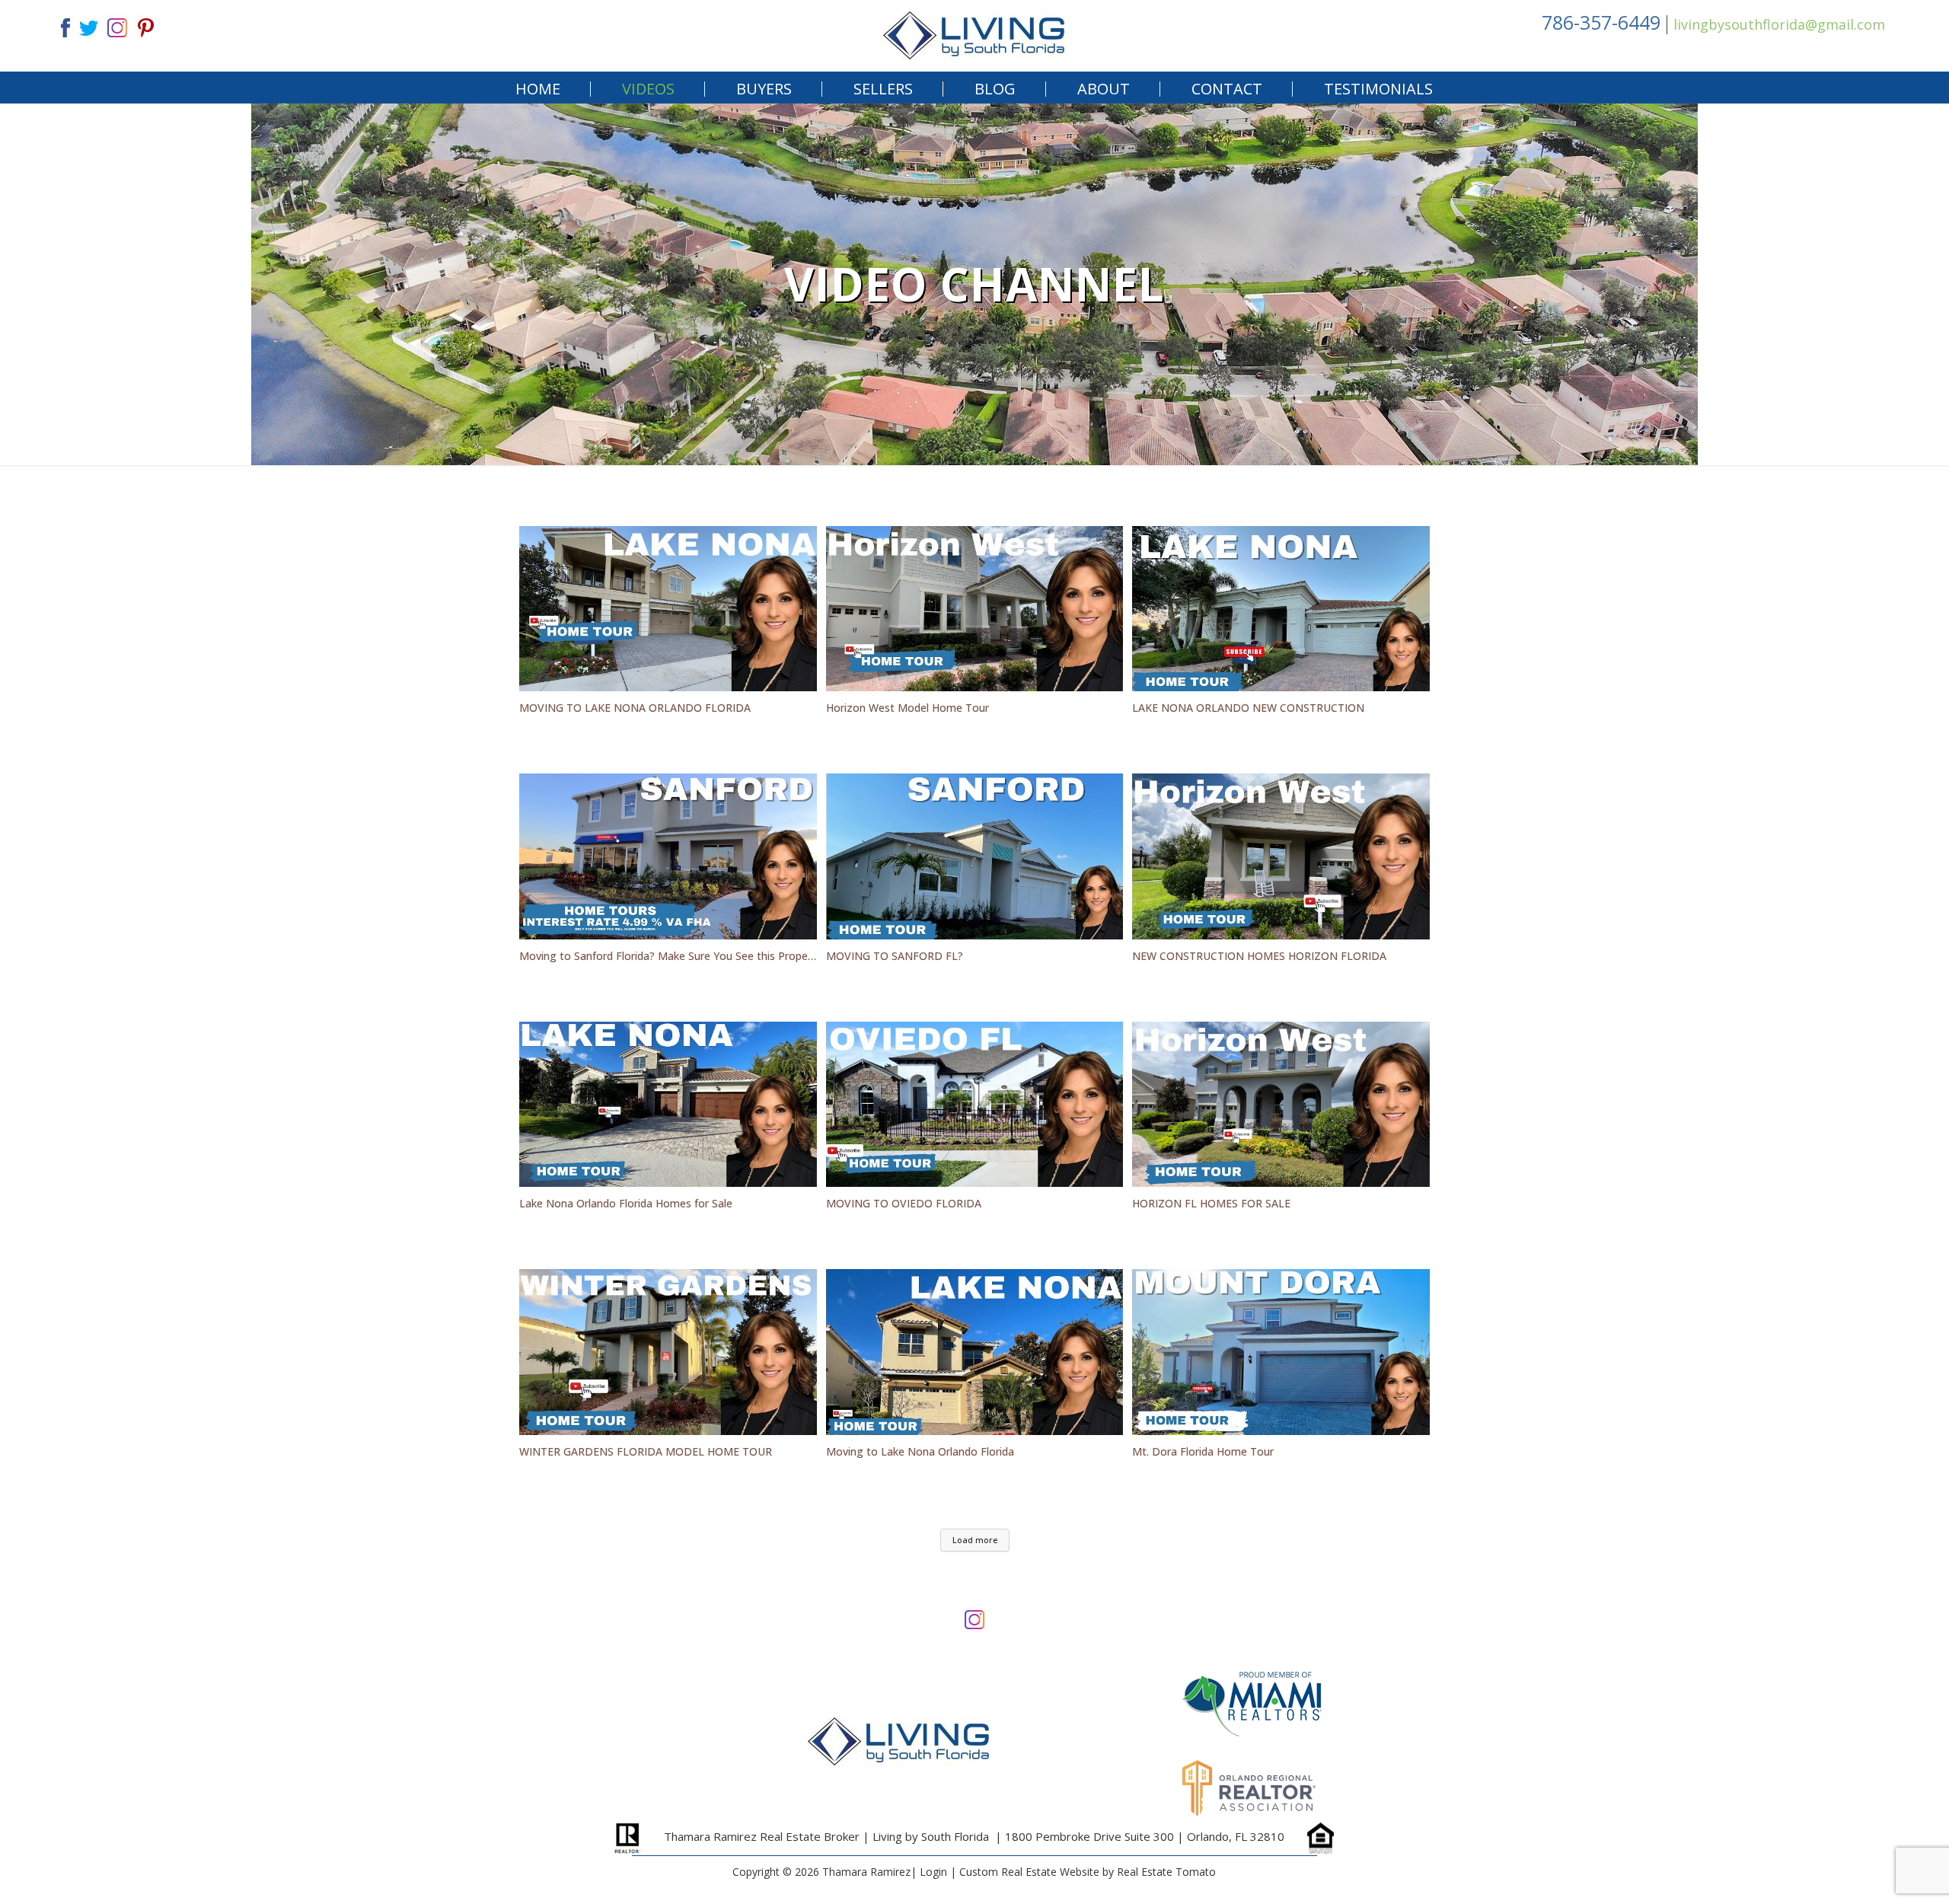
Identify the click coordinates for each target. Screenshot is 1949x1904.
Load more (975, 1540)
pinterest (146, 26)
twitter (88, 26)
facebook (59, 26)
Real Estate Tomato (1166, 1872)
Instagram (974, 1618)
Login (933, 1872)
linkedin (117, 26)
